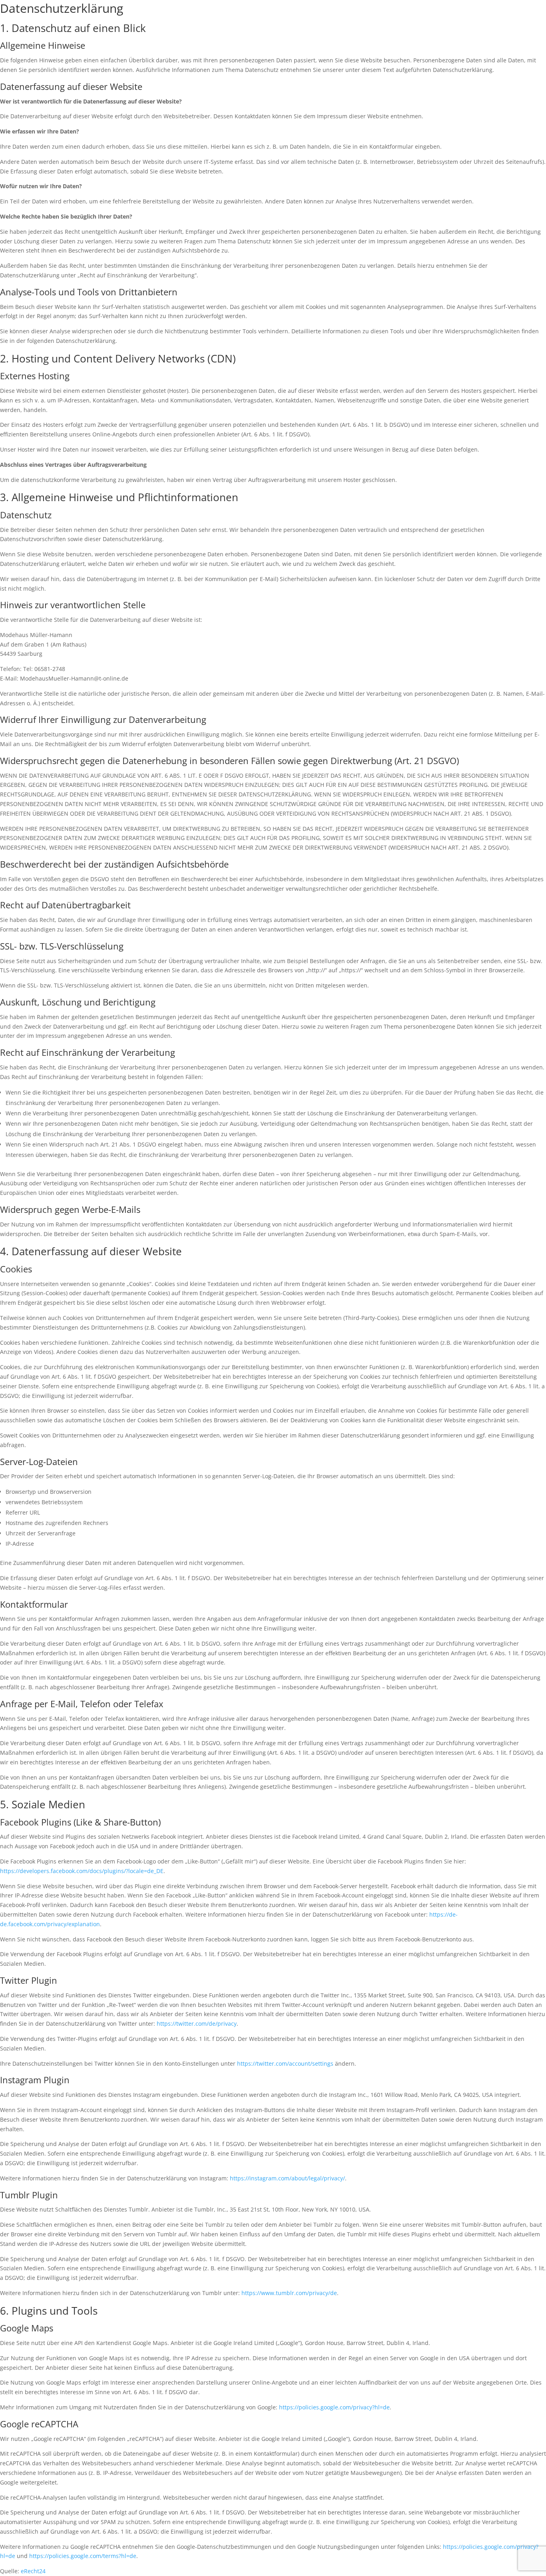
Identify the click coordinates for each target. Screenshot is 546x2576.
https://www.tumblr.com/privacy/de (289, 2293)
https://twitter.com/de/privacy (197, 2024)
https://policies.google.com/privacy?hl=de (334, 2407)
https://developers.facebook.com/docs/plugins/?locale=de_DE (82, 1871)
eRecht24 (33, 2571)
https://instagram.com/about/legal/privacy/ (287, 2178)
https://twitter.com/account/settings (285, 2063)
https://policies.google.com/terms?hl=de (83, 2556)
